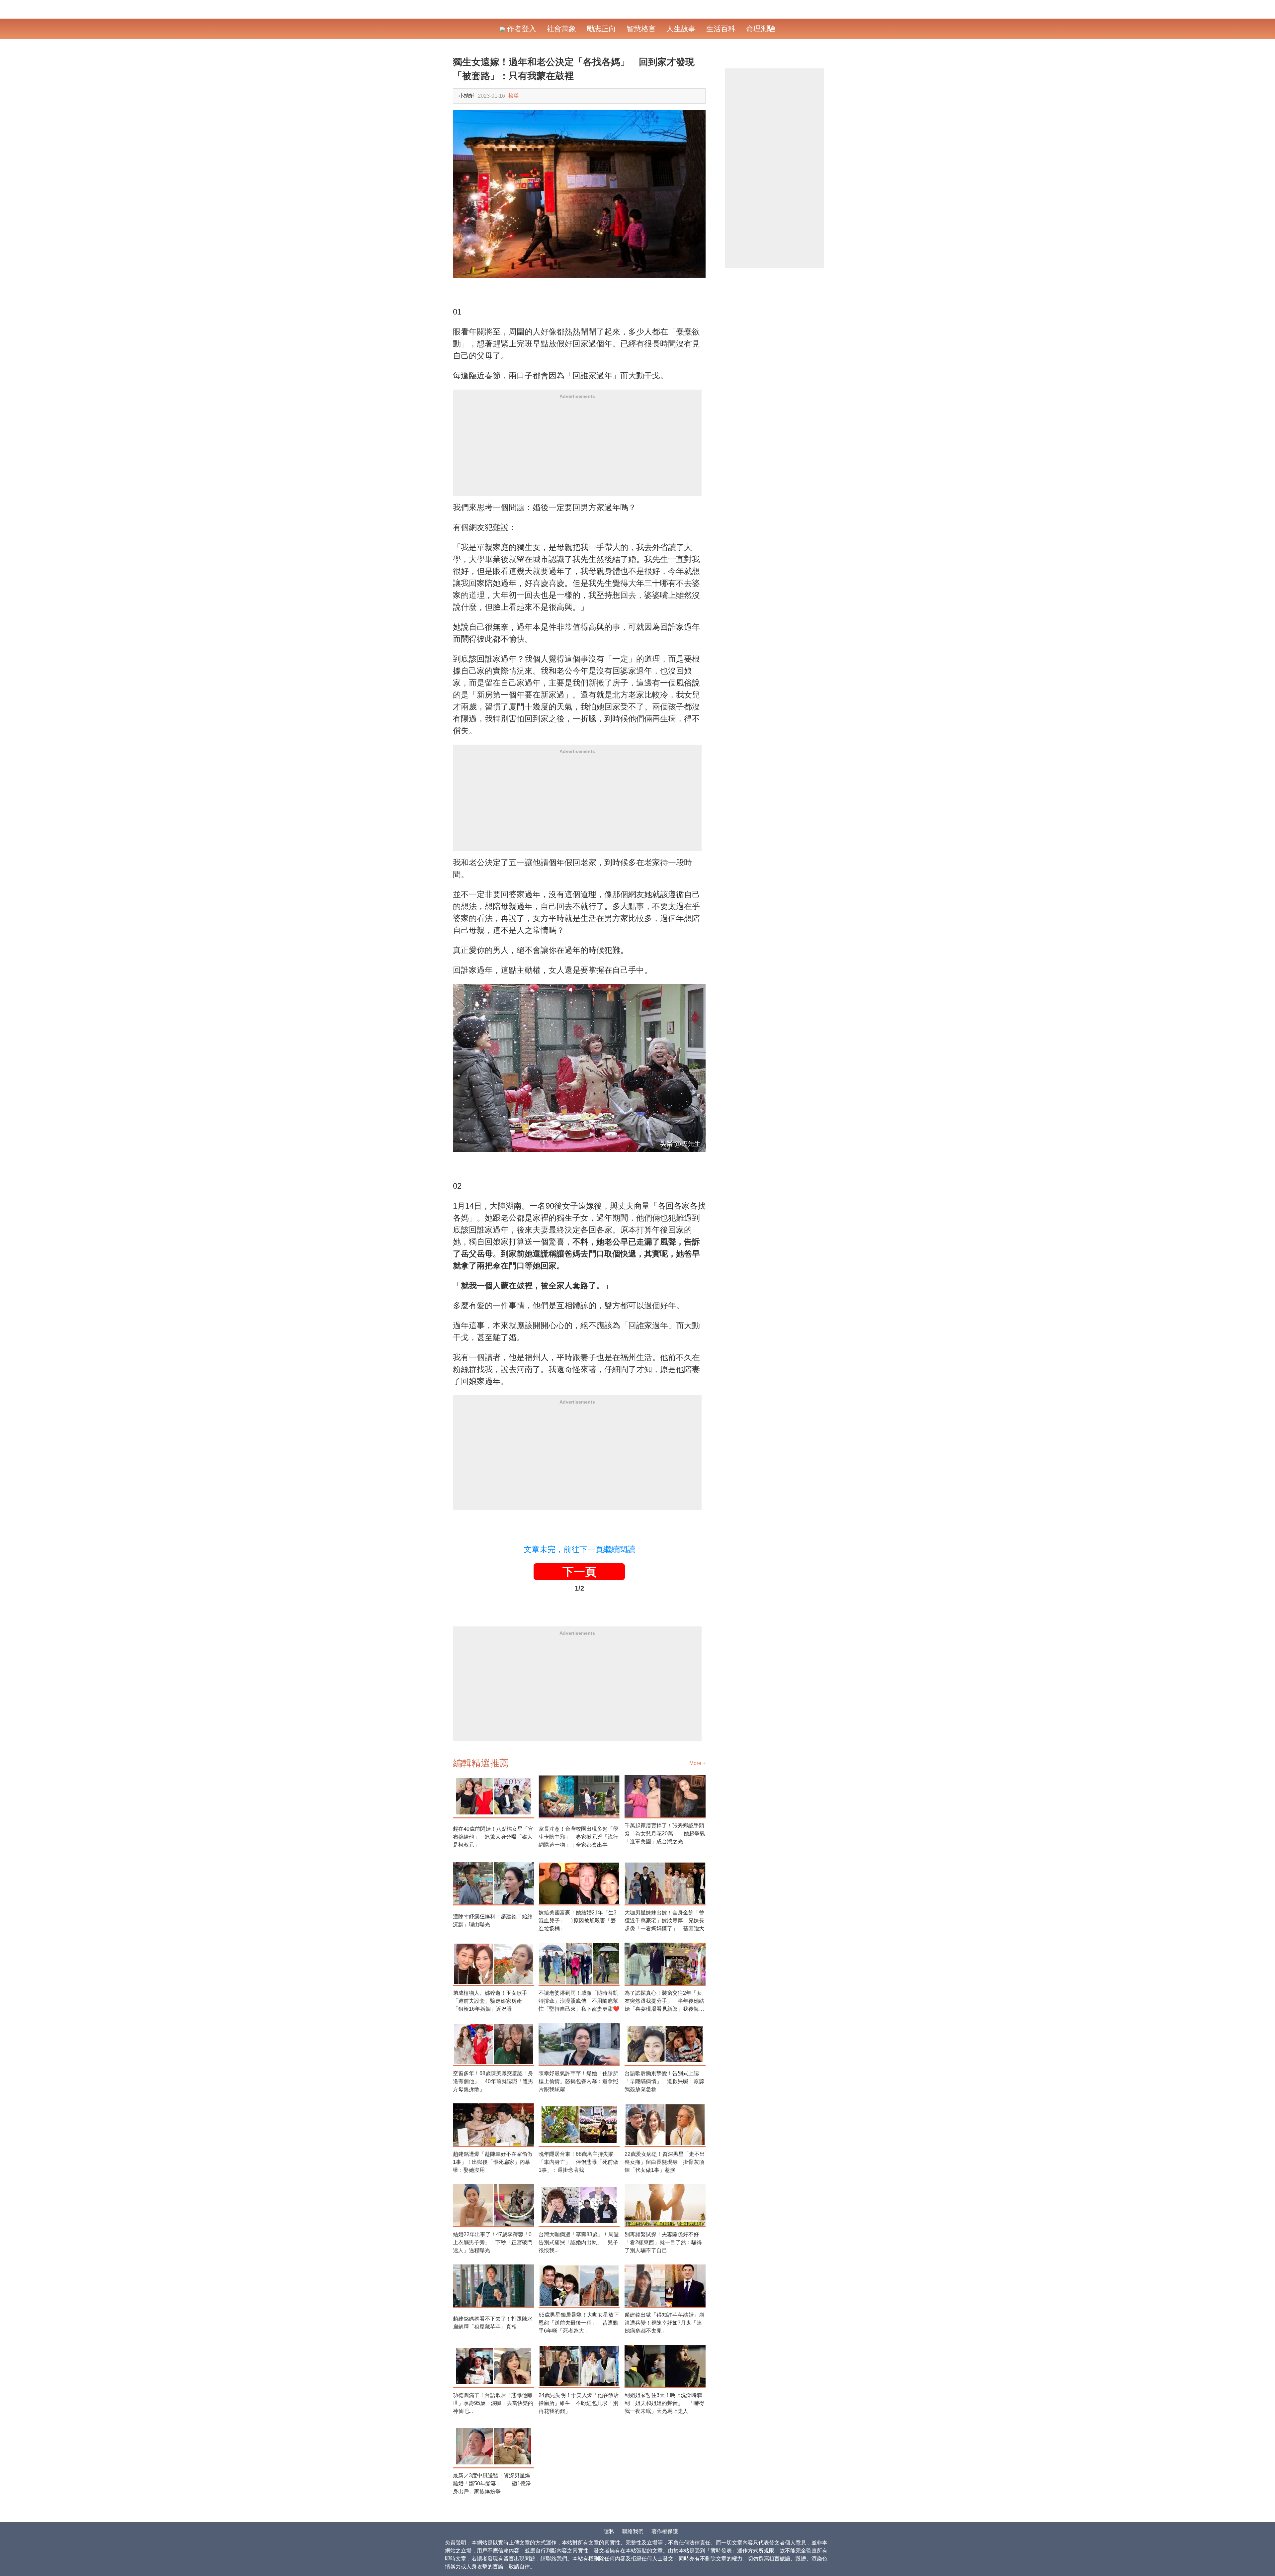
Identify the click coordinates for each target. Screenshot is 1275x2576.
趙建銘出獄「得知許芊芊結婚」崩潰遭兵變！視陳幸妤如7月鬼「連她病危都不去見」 (664, 2323)
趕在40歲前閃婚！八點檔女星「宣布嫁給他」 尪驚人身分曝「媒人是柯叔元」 (493, 1837)
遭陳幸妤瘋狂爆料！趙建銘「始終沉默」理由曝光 (493, 1921)
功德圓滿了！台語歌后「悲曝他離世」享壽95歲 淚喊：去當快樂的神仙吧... (493, 2403)
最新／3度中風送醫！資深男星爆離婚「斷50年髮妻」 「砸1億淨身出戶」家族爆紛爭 (492, 2484)
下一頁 (579, 1572)
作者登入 (521, 29)
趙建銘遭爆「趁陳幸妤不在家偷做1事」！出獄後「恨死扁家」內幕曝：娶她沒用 (493, 2162)
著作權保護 (665, 2531)
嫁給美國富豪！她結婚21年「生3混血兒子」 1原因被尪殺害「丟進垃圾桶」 (578, 1921)
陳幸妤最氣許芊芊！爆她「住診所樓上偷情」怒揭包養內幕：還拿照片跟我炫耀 (578, 2081)
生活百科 (721, 29)
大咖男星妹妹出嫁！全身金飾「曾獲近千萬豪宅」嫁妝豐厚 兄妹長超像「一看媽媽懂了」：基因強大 (664, 1921)
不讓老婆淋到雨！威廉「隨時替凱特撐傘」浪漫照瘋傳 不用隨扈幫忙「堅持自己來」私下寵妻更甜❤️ (579, 2001)
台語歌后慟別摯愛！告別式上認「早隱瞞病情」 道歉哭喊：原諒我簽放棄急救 (664, 2081)
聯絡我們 (633, 2531)
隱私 (609, 2531)
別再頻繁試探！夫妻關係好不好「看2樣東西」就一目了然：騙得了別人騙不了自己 (663, 2242)
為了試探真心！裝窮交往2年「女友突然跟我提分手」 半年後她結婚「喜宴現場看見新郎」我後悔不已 (664, 2002)
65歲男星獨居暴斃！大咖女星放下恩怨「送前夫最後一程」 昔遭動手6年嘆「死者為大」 (579, 2323)
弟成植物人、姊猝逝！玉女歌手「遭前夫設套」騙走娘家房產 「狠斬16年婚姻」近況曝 (490, 2001)
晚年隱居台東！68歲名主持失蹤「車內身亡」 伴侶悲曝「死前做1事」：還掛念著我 (578, 2162)
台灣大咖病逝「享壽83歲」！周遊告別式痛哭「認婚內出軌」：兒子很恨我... (579, 2242)
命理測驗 (761, 29)
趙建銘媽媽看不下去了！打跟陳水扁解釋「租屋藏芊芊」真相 (493, 2323)
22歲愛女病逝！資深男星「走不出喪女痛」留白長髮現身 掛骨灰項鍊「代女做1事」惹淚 (665, 2162)
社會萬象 (561, 29)
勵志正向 (601, 29)
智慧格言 (641, 29)
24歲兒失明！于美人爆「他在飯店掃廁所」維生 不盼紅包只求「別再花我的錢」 (579, 2403)
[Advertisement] (577, 450)
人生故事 (681, 29)
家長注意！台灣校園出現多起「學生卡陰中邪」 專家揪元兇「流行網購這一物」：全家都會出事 (578, 1837)
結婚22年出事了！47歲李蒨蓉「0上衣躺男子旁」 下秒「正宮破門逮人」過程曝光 (493, 2242)
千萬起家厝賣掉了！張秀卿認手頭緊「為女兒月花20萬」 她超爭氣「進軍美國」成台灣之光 (665, 1834)
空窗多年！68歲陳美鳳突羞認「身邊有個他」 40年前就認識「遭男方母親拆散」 (493, 2081)
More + (697, 1763)
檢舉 (514, 96)
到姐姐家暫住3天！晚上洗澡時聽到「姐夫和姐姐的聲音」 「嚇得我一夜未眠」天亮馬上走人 (664, 2403)
